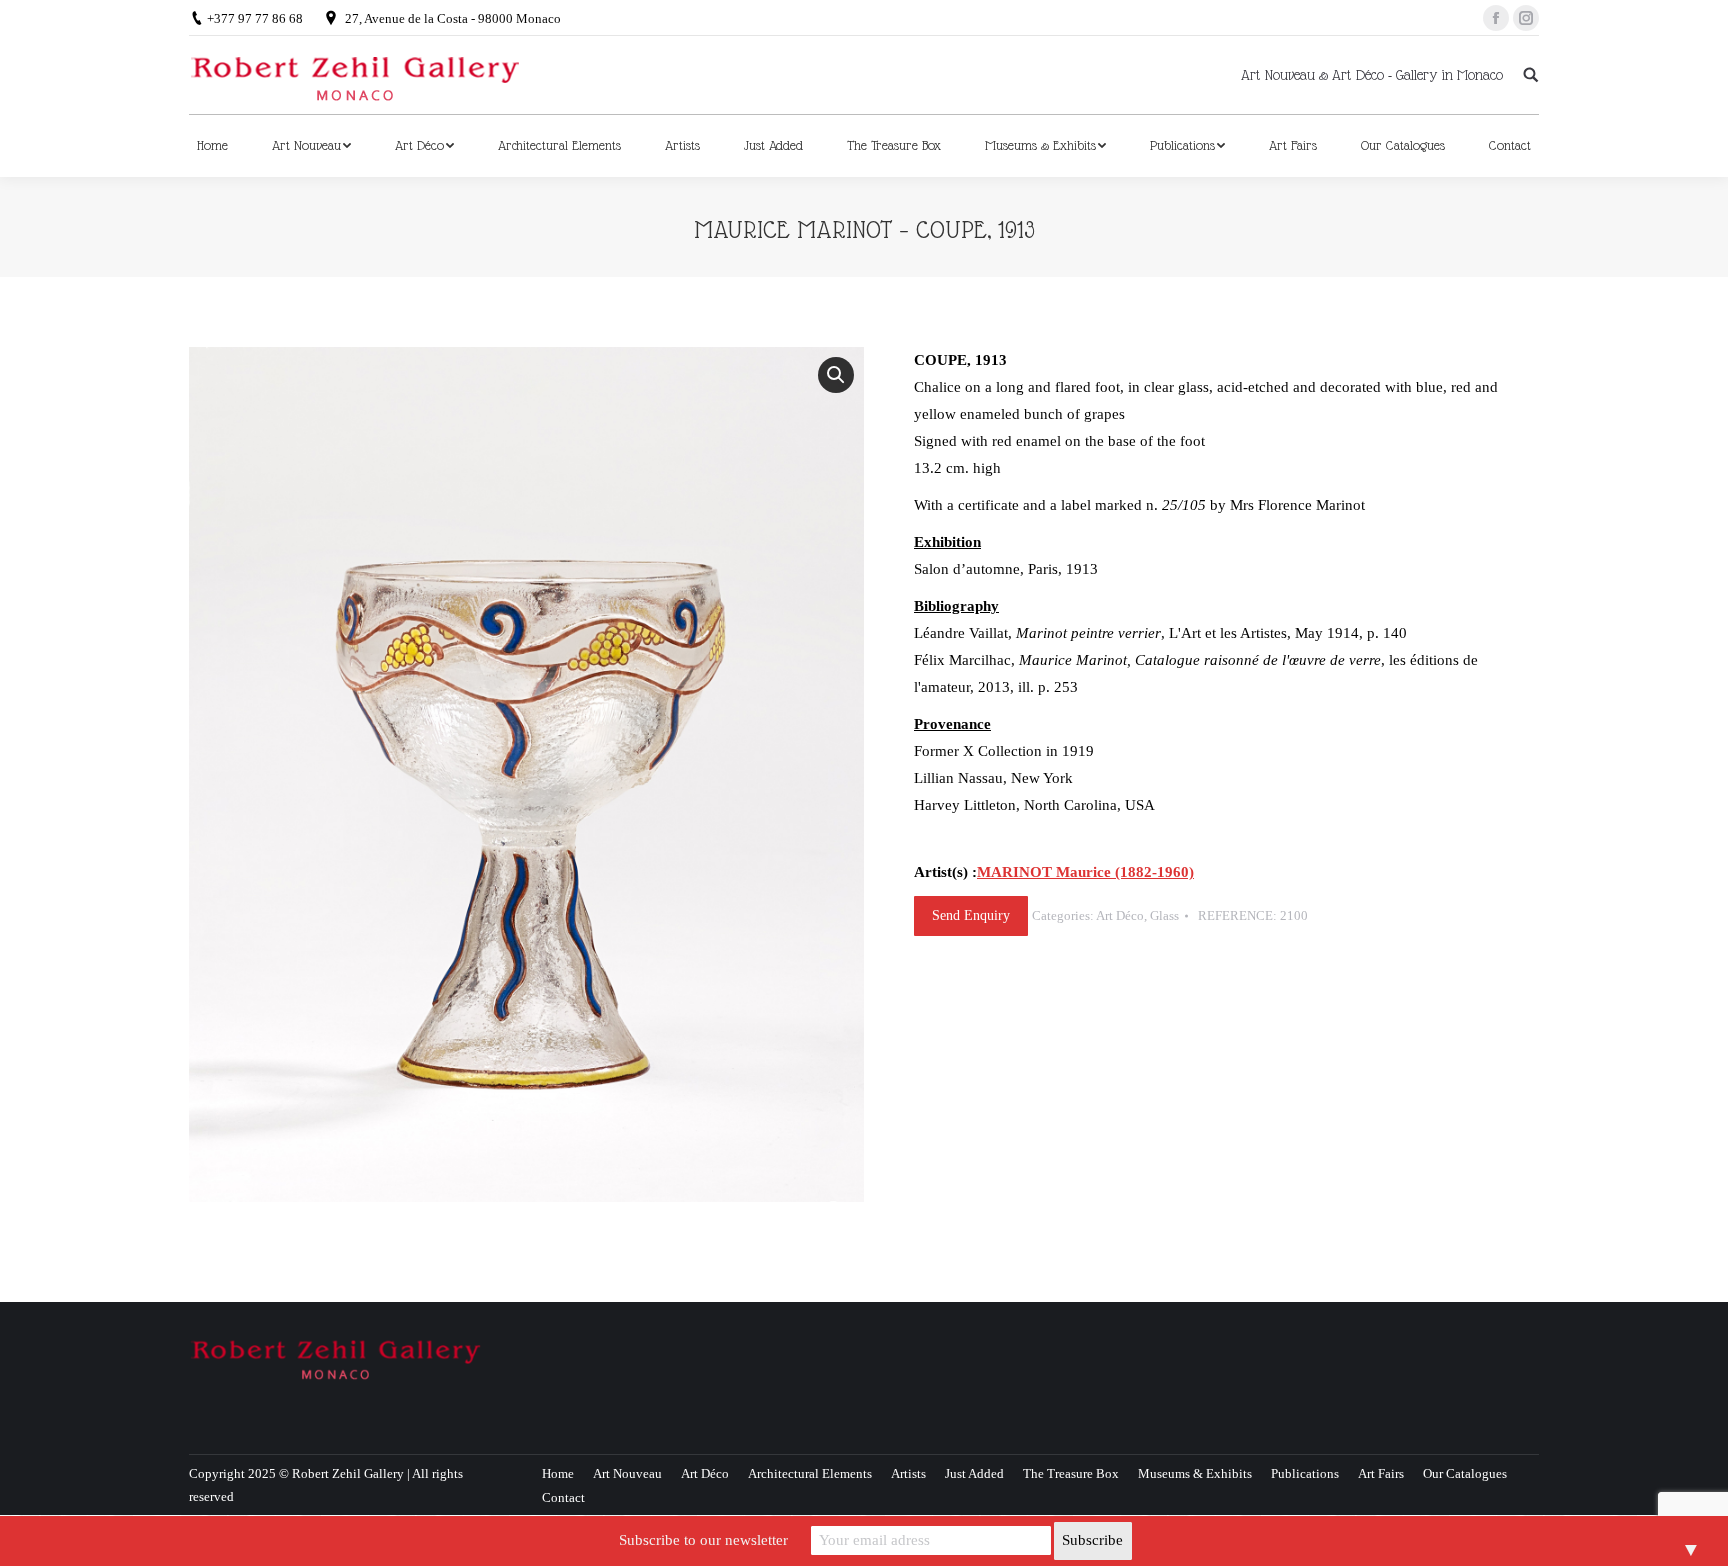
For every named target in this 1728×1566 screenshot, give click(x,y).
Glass (1164, 915)
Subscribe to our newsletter (703, 1540)
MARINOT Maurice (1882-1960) (1085, 872)
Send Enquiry (971, 915)
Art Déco (1120, 915)
